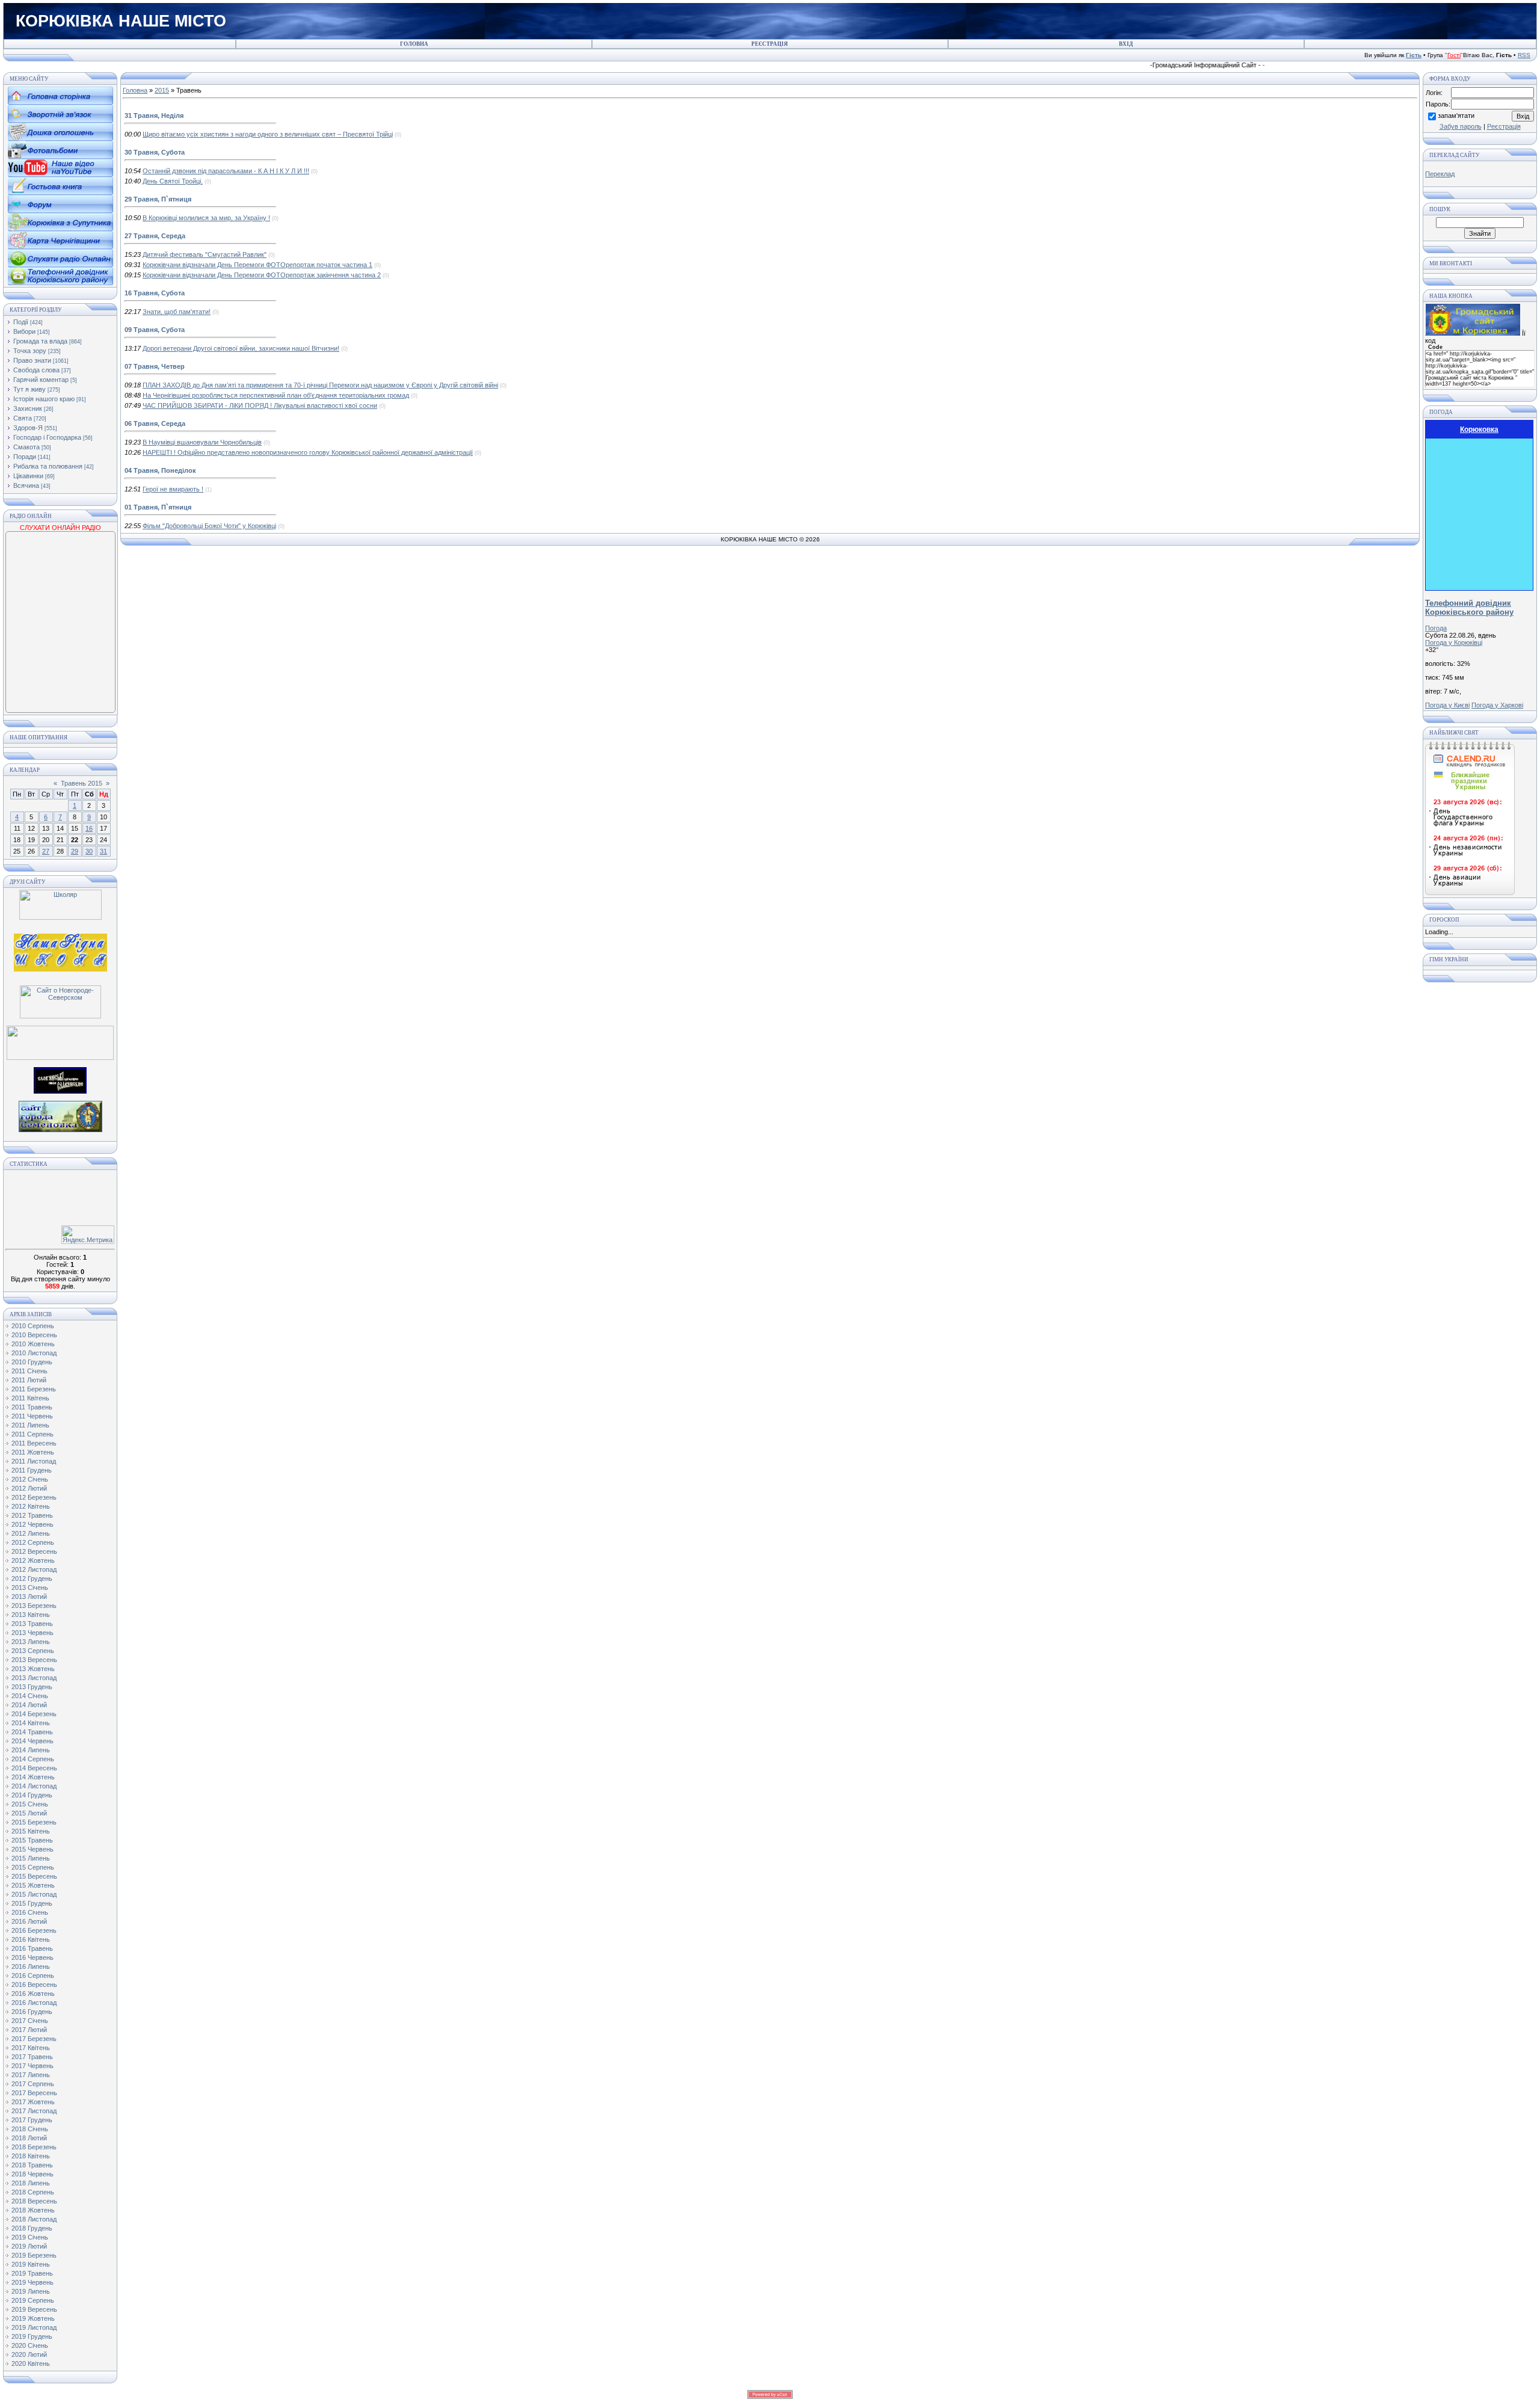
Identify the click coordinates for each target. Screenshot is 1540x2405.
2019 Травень (32, 2273)
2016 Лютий (29, 1921)
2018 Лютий (29, 2138)
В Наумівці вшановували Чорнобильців (202, 442)
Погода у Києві (1447, 705)
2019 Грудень (32, 2336)
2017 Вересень (34, 2093)
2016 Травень (32, 1948)
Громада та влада (40, 341)
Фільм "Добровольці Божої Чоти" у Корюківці (209, 526)
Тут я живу (29, 389)
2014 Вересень (34, 1768)
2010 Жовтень (33, 1344)
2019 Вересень (34, 2309)
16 (89, 828)
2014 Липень (31, 1750)
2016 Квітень (31, 1939)
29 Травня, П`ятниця (158, 199)
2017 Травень (32, 2057)
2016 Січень (30, 1912)
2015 (162, 90)
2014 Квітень (31, 1723)
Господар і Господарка (47, 437)
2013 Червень (32, 1633)
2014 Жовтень (33, 1777)
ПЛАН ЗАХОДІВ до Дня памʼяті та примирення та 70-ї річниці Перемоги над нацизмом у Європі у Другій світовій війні (320, 385)
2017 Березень (34, 2039)
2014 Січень (30, 1696)
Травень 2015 (82, 783)
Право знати (32, 360)
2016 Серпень (33, 1975)
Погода (1436, 628)
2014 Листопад (34, 1786)
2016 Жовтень (33, 1994)
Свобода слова (36, 370)
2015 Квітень (31, 1831)
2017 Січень (30, 2021)
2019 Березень (34, 2255)
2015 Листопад (34, 1894)
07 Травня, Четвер (155, 366)
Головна (135, 90)
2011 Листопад (34, 1461)
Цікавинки (28, 476)
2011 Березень (34, 1389)
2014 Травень (32, 1732)
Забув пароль (1461, 126)
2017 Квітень (31, 2048)
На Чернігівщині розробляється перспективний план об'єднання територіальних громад (276, 395)
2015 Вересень (34, 1876)
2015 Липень (31, 1858)
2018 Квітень (31, 2156)
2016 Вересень (34, 1985)
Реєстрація (1504, 126)
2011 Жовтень (33, 1452)
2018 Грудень (32, 2228)
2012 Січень (30, 1479)
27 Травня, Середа (155, 236)
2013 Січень (30, 1587)
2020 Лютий (29, 2354)
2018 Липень (31, 2183)
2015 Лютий (29, 1813)
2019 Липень (31, 2291)
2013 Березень (34, 1606)
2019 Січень (30, 2237)
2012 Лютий (29, 1488)
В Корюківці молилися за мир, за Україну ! (206, 218)
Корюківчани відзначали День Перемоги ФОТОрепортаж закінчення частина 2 (262, 275)
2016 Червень (32, 1957)
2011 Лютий (29, 1380)
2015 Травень (32, 1840)
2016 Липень (31, 1966)
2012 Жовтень (33, 1560)
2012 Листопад (34, 1569)
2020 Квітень (31, 2363)
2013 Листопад (34, 1678)
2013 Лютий (29, 1597)
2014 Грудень (32, 1795)
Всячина (26, 485)
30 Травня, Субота (155, 152)
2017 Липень (31, 2075)
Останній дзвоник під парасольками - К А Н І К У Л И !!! (226, 171)
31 (103, 851)
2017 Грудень (32, 2120)
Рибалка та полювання (48, 466)
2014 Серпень (33, 1759)
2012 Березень (34, 1497)
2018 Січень (30, 2129)
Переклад (1440, 174)
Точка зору (30, 351)
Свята (23, 418)
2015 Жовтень (33, 1885)
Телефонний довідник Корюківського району (1469, 608)
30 (89, 851)
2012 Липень (31, 1533)
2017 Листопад (34, 2111)
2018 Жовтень (33, 2210)
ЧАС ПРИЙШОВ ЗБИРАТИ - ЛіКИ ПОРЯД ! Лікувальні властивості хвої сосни (260, 405)
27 (46, 851)
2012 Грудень (32, 1578)
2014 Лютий (29, 1705)
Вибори (24, 331)
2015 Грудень (32, 1903)
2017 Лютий (29, 2030)
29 (75, 851)
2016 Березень (34, 1930)
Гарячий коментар (41, 380)
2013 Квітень (31, 1615)
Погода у (1454, 642)
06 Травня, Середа (155, 423)
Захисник (28, 408)
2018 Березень (34, 2147)
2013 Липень (31, 1642)
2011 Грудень (32, 1470)
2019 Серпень (33, 2300)
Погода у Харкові (1497, 705)
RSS (1524, 55)
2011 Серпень (32, 1434)
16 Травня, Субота (155, 293)
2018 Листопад (34, 2219)
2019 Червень (32, 2282)
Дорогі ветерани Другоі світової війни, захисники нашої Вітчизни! (241, 348)
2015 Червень (32, 1849)
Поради (25, 457)
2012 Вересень (34, 1551)
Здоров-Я (28, 428)
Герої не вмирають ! (173, 489)
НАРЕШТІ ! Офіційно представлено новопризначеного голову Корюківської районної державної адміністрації (308, 452)
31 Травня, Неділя (154, 115)
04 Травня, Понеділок (160, 470)
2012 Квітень (31, 1506)
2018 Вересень (34, 2201)
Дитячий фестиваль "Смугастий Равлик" (205, 254)
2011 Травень (32, 1407)
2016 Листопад (34, 2003)
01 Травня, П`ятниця (158, 507)
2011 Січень (29, 1371)
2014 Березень (34, 1714)
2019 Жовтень (33, 2318)
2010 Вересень (34, 1335)
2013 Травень (32, 1624)
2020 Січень (30, 2345)
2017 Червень (32, 2066)
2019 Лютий (29, 2246)
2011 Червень (32, 1416)
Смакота (26, 447)
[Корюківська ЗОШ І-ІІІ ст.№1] (60, 952)
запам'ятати (1456, 115)
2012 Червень (32, 1524)
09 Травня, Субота (155, 330)
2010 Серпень (33, 1326)
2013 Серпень (33, 1651)
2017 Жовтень (33, 2102)
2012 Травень (32, 1515)
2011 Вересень (34, 1443)
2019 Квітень (31, 2264)
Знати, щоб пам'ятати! (177, 312)
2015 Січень (30, 1804)
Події (21, 322)
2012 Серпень (33, 1542)
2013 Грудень (32, 1687)
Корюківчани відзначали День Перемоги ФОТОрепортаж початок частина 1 (257, 265)
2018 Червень (32, 2174)
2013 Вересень (34, 1660)
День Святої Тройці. (173, 181)
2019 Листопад (34, 2327)
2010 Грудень (32, 1362)
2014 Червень (32, 1741)
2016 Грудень (32, 2012)
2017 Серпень (33, 2084)
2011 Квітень (30, 1398)
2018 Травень (32, 2165)
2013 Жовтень (33, 1669)
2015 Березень (34, 1822)
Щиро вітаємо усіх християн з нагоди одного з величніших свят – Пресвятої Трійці (268, 134)
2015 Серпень (33, 1867)
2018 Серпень (33, 2192)
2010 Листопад (34, 1353)
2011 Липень (30, 1425)
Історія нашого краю (44, 399)
